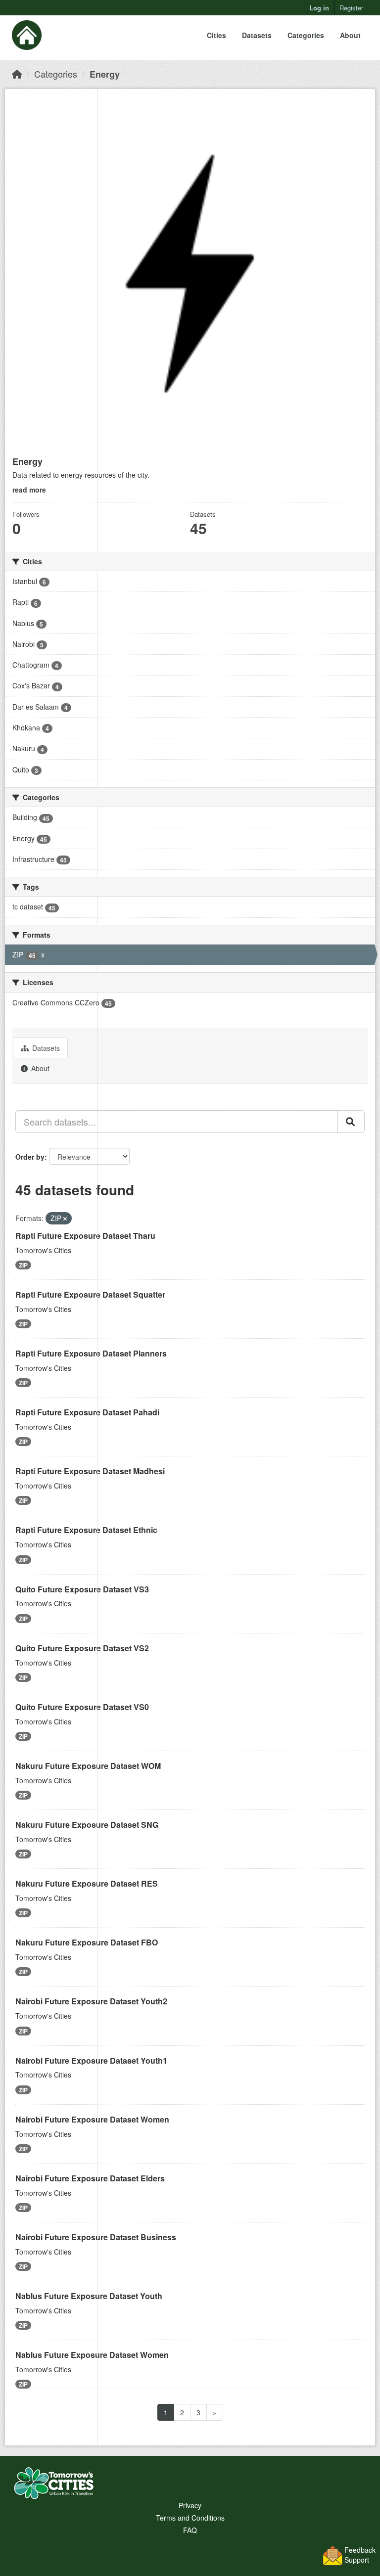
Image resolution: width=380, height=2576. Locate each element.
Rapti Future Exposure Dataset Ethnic (86, 1530)
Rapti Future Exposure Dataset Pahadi (87, 1412)
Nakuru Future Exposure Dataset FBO (87, 1942)
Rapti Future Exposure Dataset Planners (91, 1353)
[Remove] (65, 1219)
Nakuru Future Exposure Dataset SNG (87, 1825)
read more (29, 490)
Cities (216, 35)
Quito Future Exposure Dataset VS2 (82, 1648)
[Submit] (351, 1122)
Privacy (190, 2505)
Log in (319, 8)
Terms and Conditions (190, 2518)
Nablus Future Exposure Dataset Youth (89, 2296)
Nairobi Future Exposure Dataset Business (96, 2237)
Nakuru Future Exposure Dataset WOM (88, 1766)
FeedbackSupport (360, 2555)
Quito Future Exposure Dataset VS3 (82, 1589)
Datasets (257, 35)
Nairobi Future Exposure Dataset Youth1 (91, 2060)
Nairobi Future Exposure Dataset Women (92, 2119)
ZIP (23, 1265)
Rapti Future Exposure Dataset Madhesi (90, 1471)
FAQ (190, 2530)
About (350, 35)
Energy (105, 74)
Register (351, 8)
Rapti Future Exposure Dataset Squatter (90, 1294)
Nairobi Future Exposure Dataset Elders (90, 2178)
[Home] (17, 74)
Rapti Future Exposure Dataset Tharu (85, 1236)
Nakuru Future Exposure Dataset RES (87, 1883)
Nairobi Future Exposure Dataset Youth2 (91, 2001)
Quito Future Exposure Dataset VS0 (82, 1707)
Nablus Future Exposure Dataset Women (92, 2355)
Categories (306, 35)
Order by (30, 1157)
